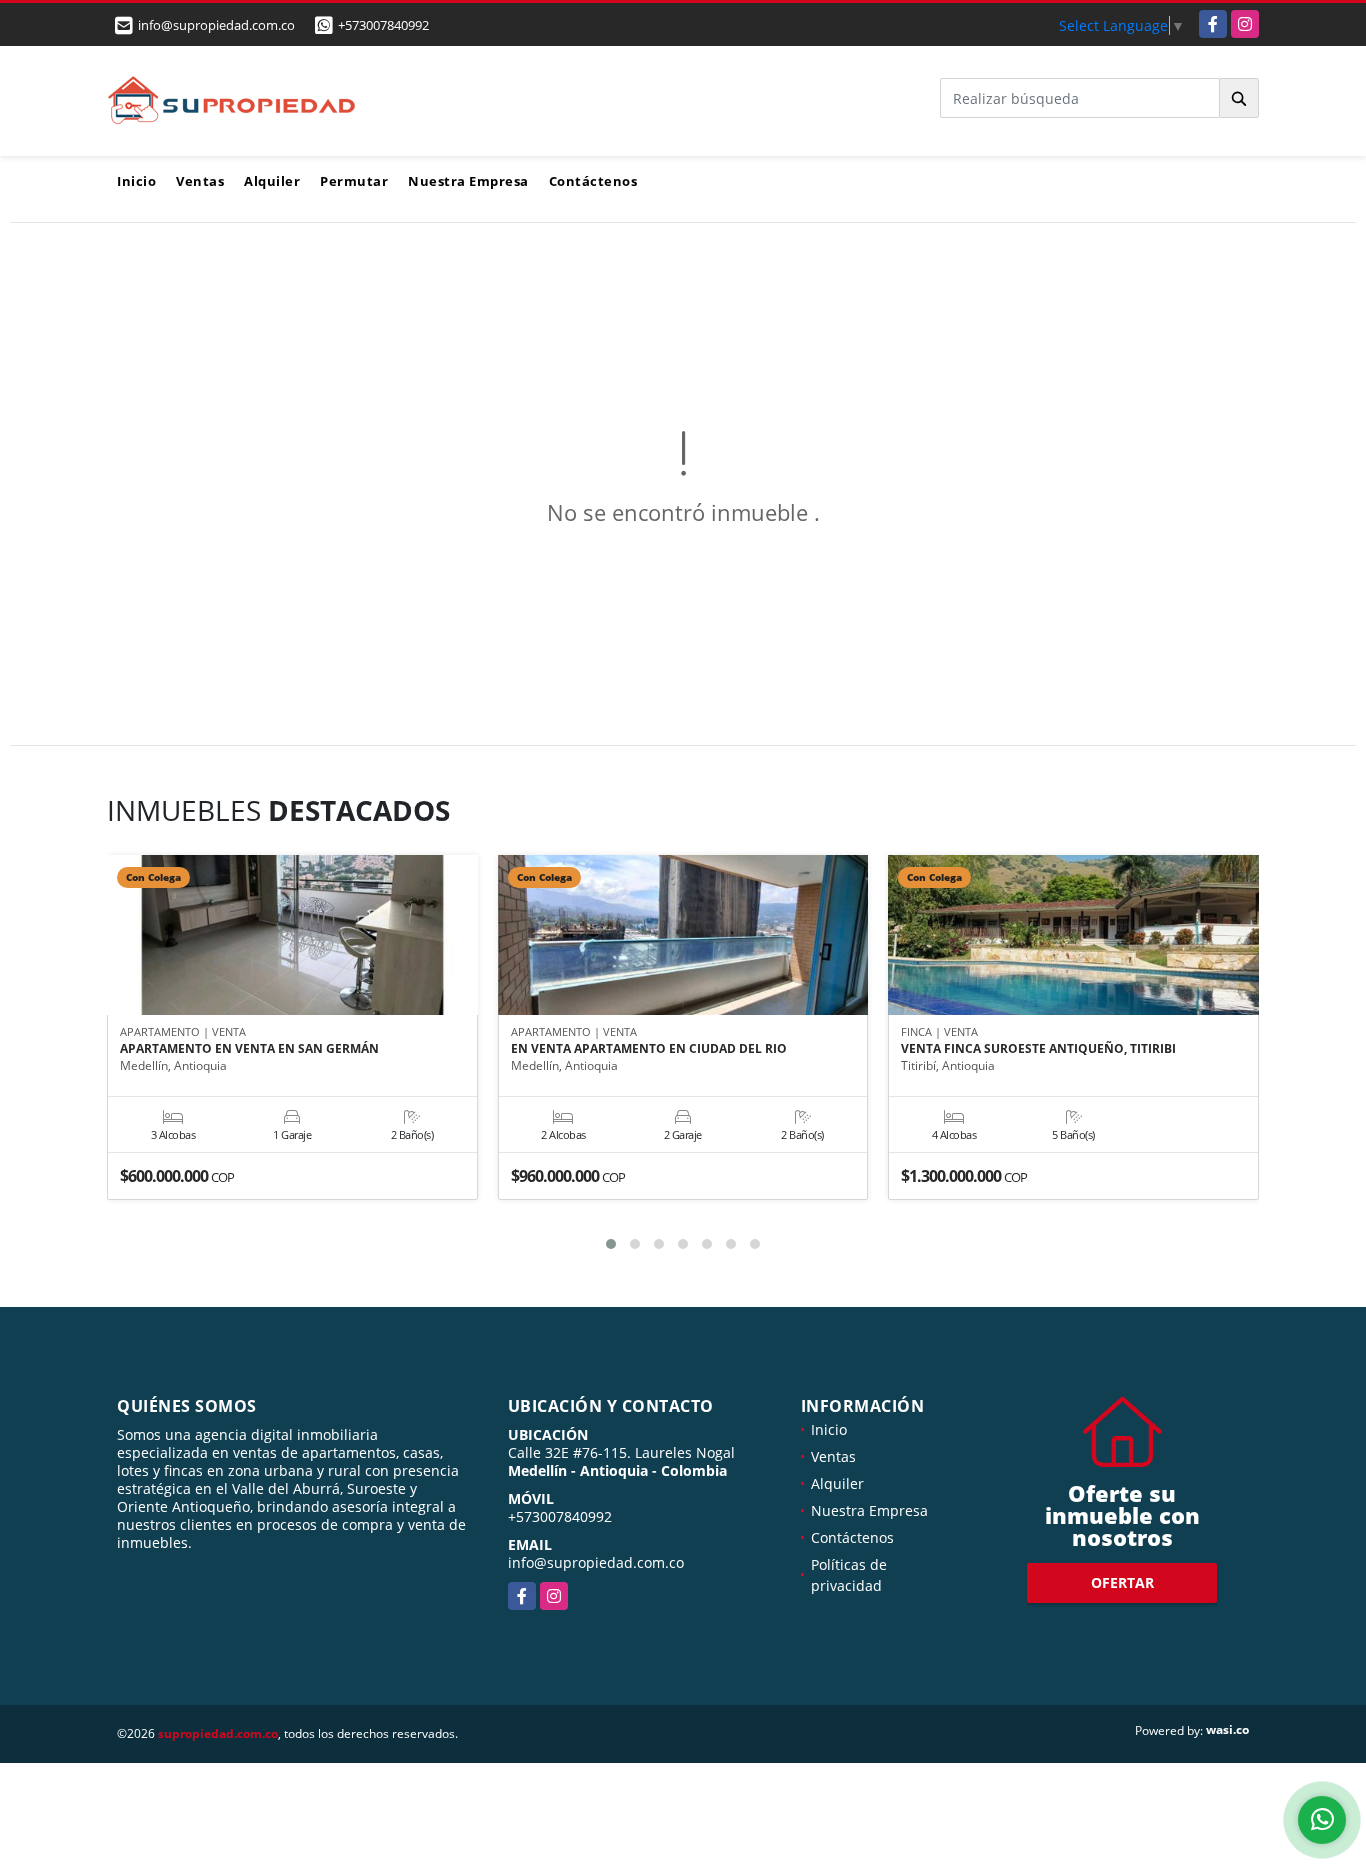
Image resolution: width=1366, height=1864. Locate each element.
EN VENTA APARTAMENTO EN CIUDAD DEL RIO (649, 1049)
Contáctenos (593, 181)
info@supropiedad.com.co (596, 1562)
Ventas (200, 181)
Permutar (354, 181)
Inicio (136, 181)
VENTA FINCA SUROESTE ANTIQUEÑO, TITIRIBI (1038, 1049)
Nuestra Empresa (468, 181)
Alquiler (272, 181)
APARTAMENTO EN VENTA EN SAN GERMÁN (249, 1049)
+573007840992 (383, 25)
